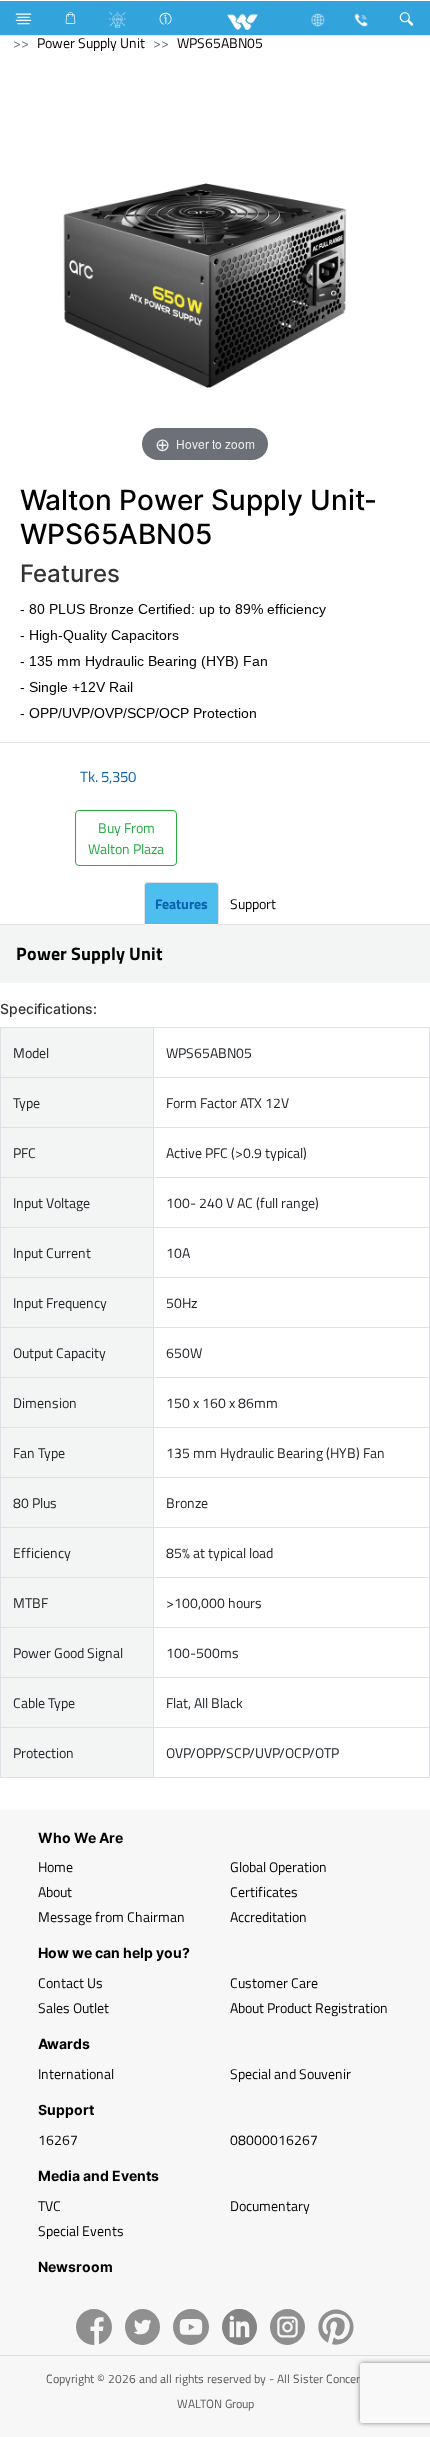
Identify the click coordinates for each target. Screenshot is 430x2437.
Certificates (264, 1891)
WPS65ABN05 (220, 42)
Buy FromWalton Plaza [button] (126, 838)
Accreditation (268, 1916)
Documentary (270, 2205)
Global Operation (278, 1866)
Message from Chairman (111, 1916)
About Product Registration (309, 2007)
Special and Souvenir (290, 2073)
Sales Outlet (73, 2007)
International (76, 2073)
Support (253, 903)
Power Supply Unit (91, 42)
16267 (58, 2139)
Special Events (81, 2230)
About (55, 1891)
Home (55, 1866)
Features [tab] (181, 903)
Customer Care (274, 1982)
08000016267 (274, 2139)
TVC (49, 2205)
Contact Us (70, 1982)
